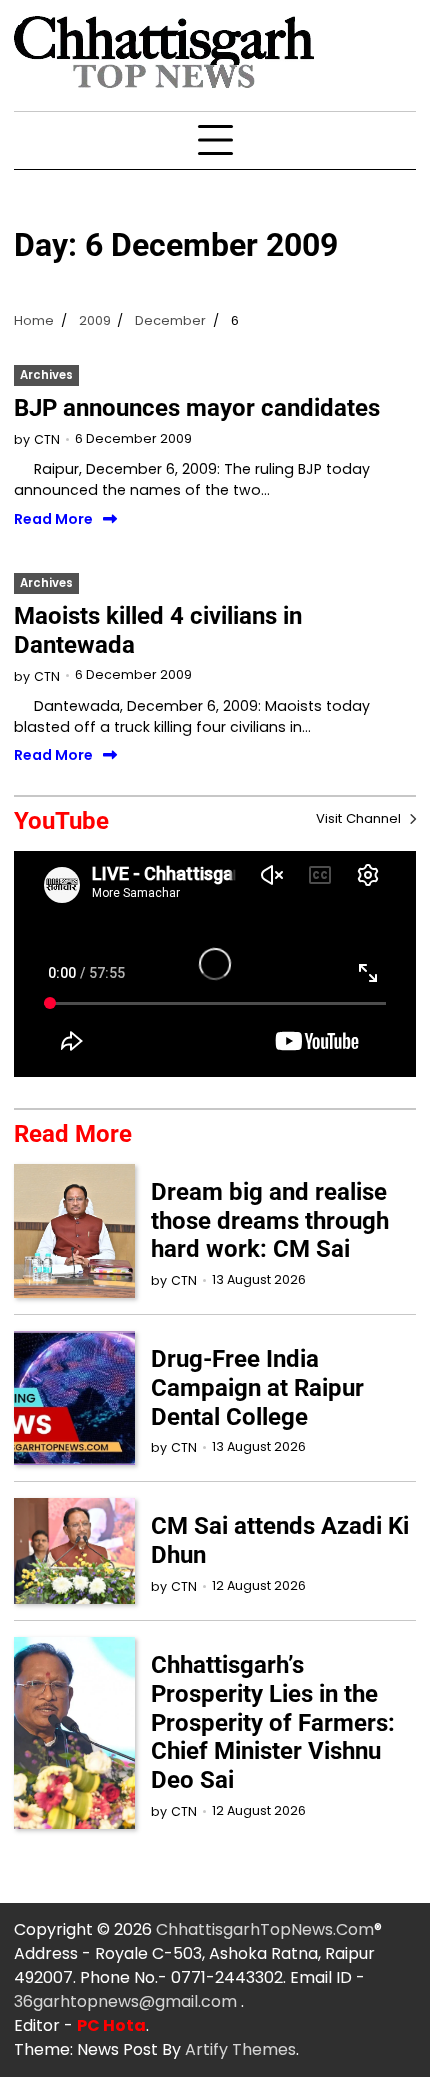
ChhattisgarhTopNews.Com (265, 1929)
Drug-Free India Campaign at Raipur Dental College (257, 1388)
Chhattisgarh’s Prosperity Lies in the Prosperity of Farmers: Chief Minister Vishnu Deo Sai (273, 1722)
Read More (53, 520)
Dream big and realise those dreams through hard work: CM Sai (270, 1221)
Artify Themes (240, 2049)
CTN (47, 439)
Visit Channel (360, 818)
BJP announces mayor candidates (197, 408)
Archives (46, 375)
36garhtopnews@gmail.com (127, 2001)
